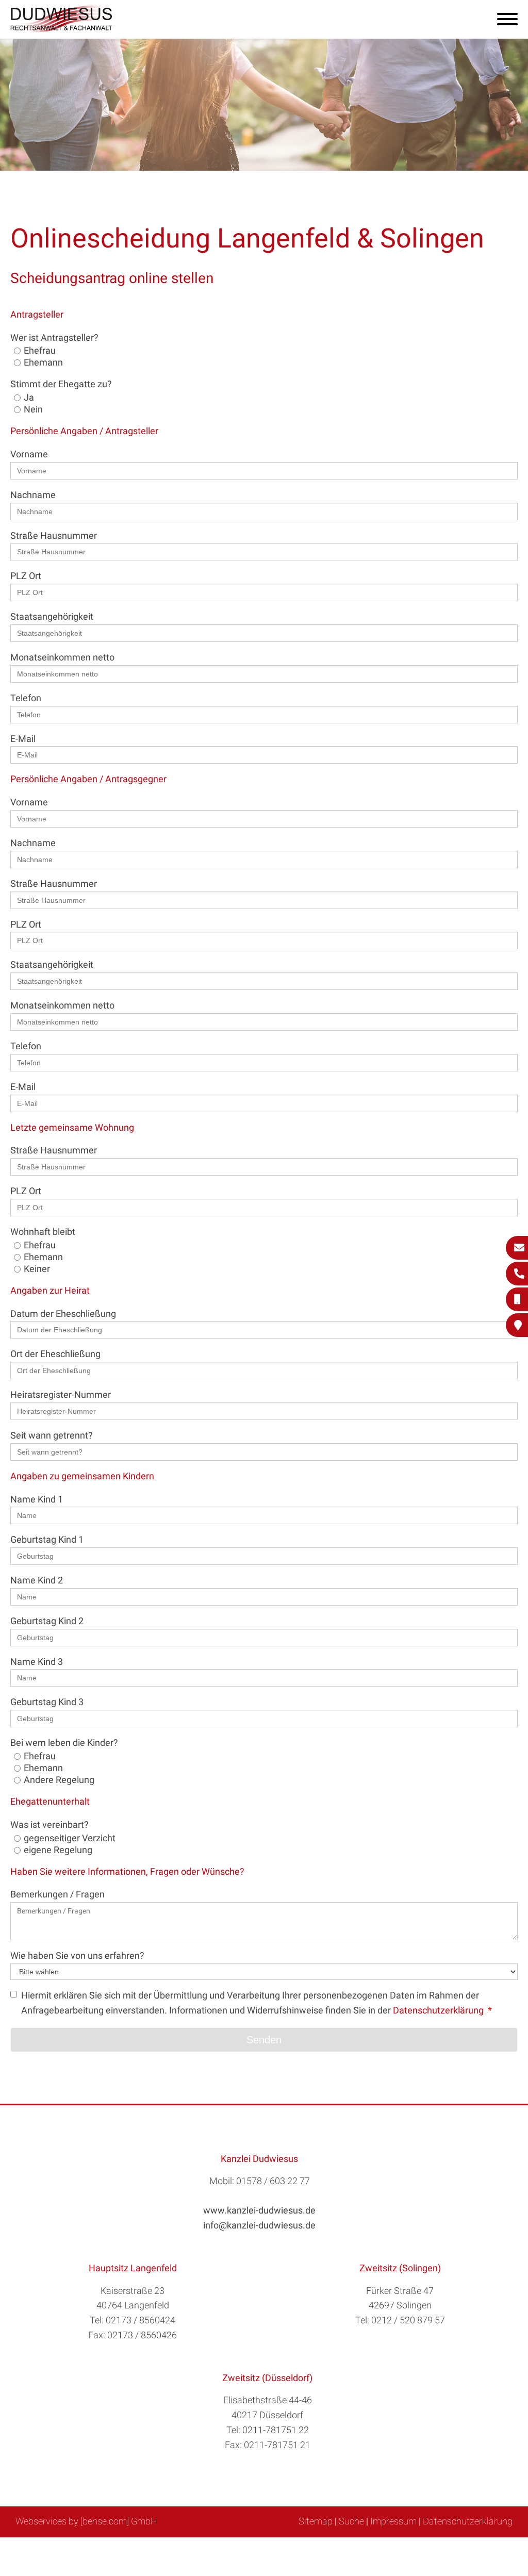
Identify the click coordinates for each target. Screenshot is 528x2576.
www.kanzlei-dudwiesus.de (259, 2210)
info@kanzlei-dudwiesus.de (259, 2225)
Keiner (37, 1269)
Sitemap (316, 2521)
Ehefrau (40, 350)
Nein (33, 409)
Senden (264, 2040)
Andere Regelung (59, 1780)
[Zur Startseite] (62, 29)
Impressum (393, 2521)
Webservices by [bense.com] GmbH (86, 2521)
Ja (29, 397)
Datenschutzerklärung (438, 2010)
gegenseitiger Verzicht (70, 1838)
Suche (351, 2521)
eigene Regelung (58, 1850)
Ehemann (43, 362)
